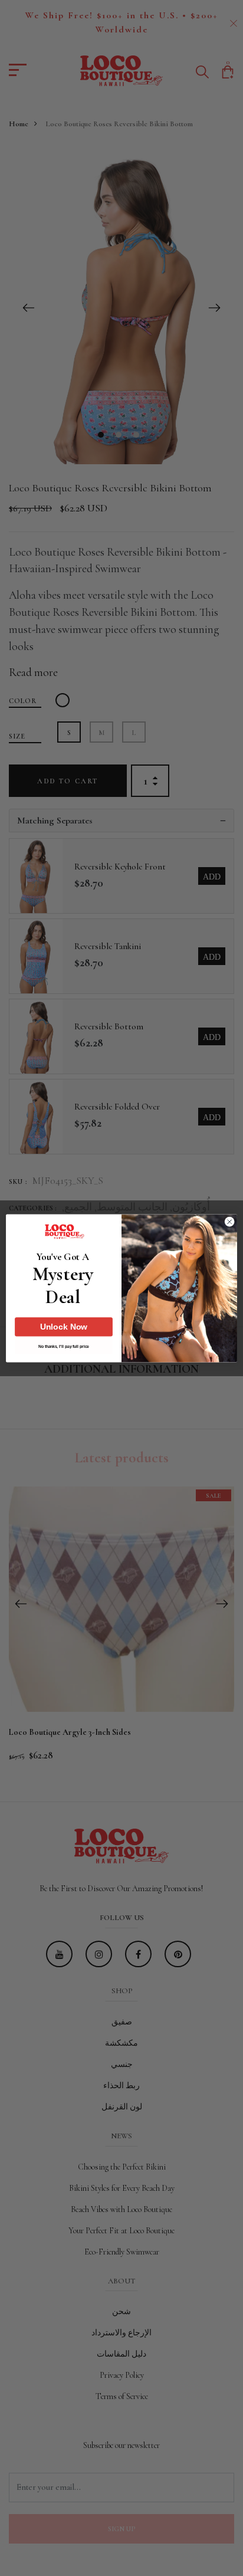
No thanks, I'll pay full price (63, 1347)
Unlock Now (64, 1327)
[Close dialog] (229, 1222)
